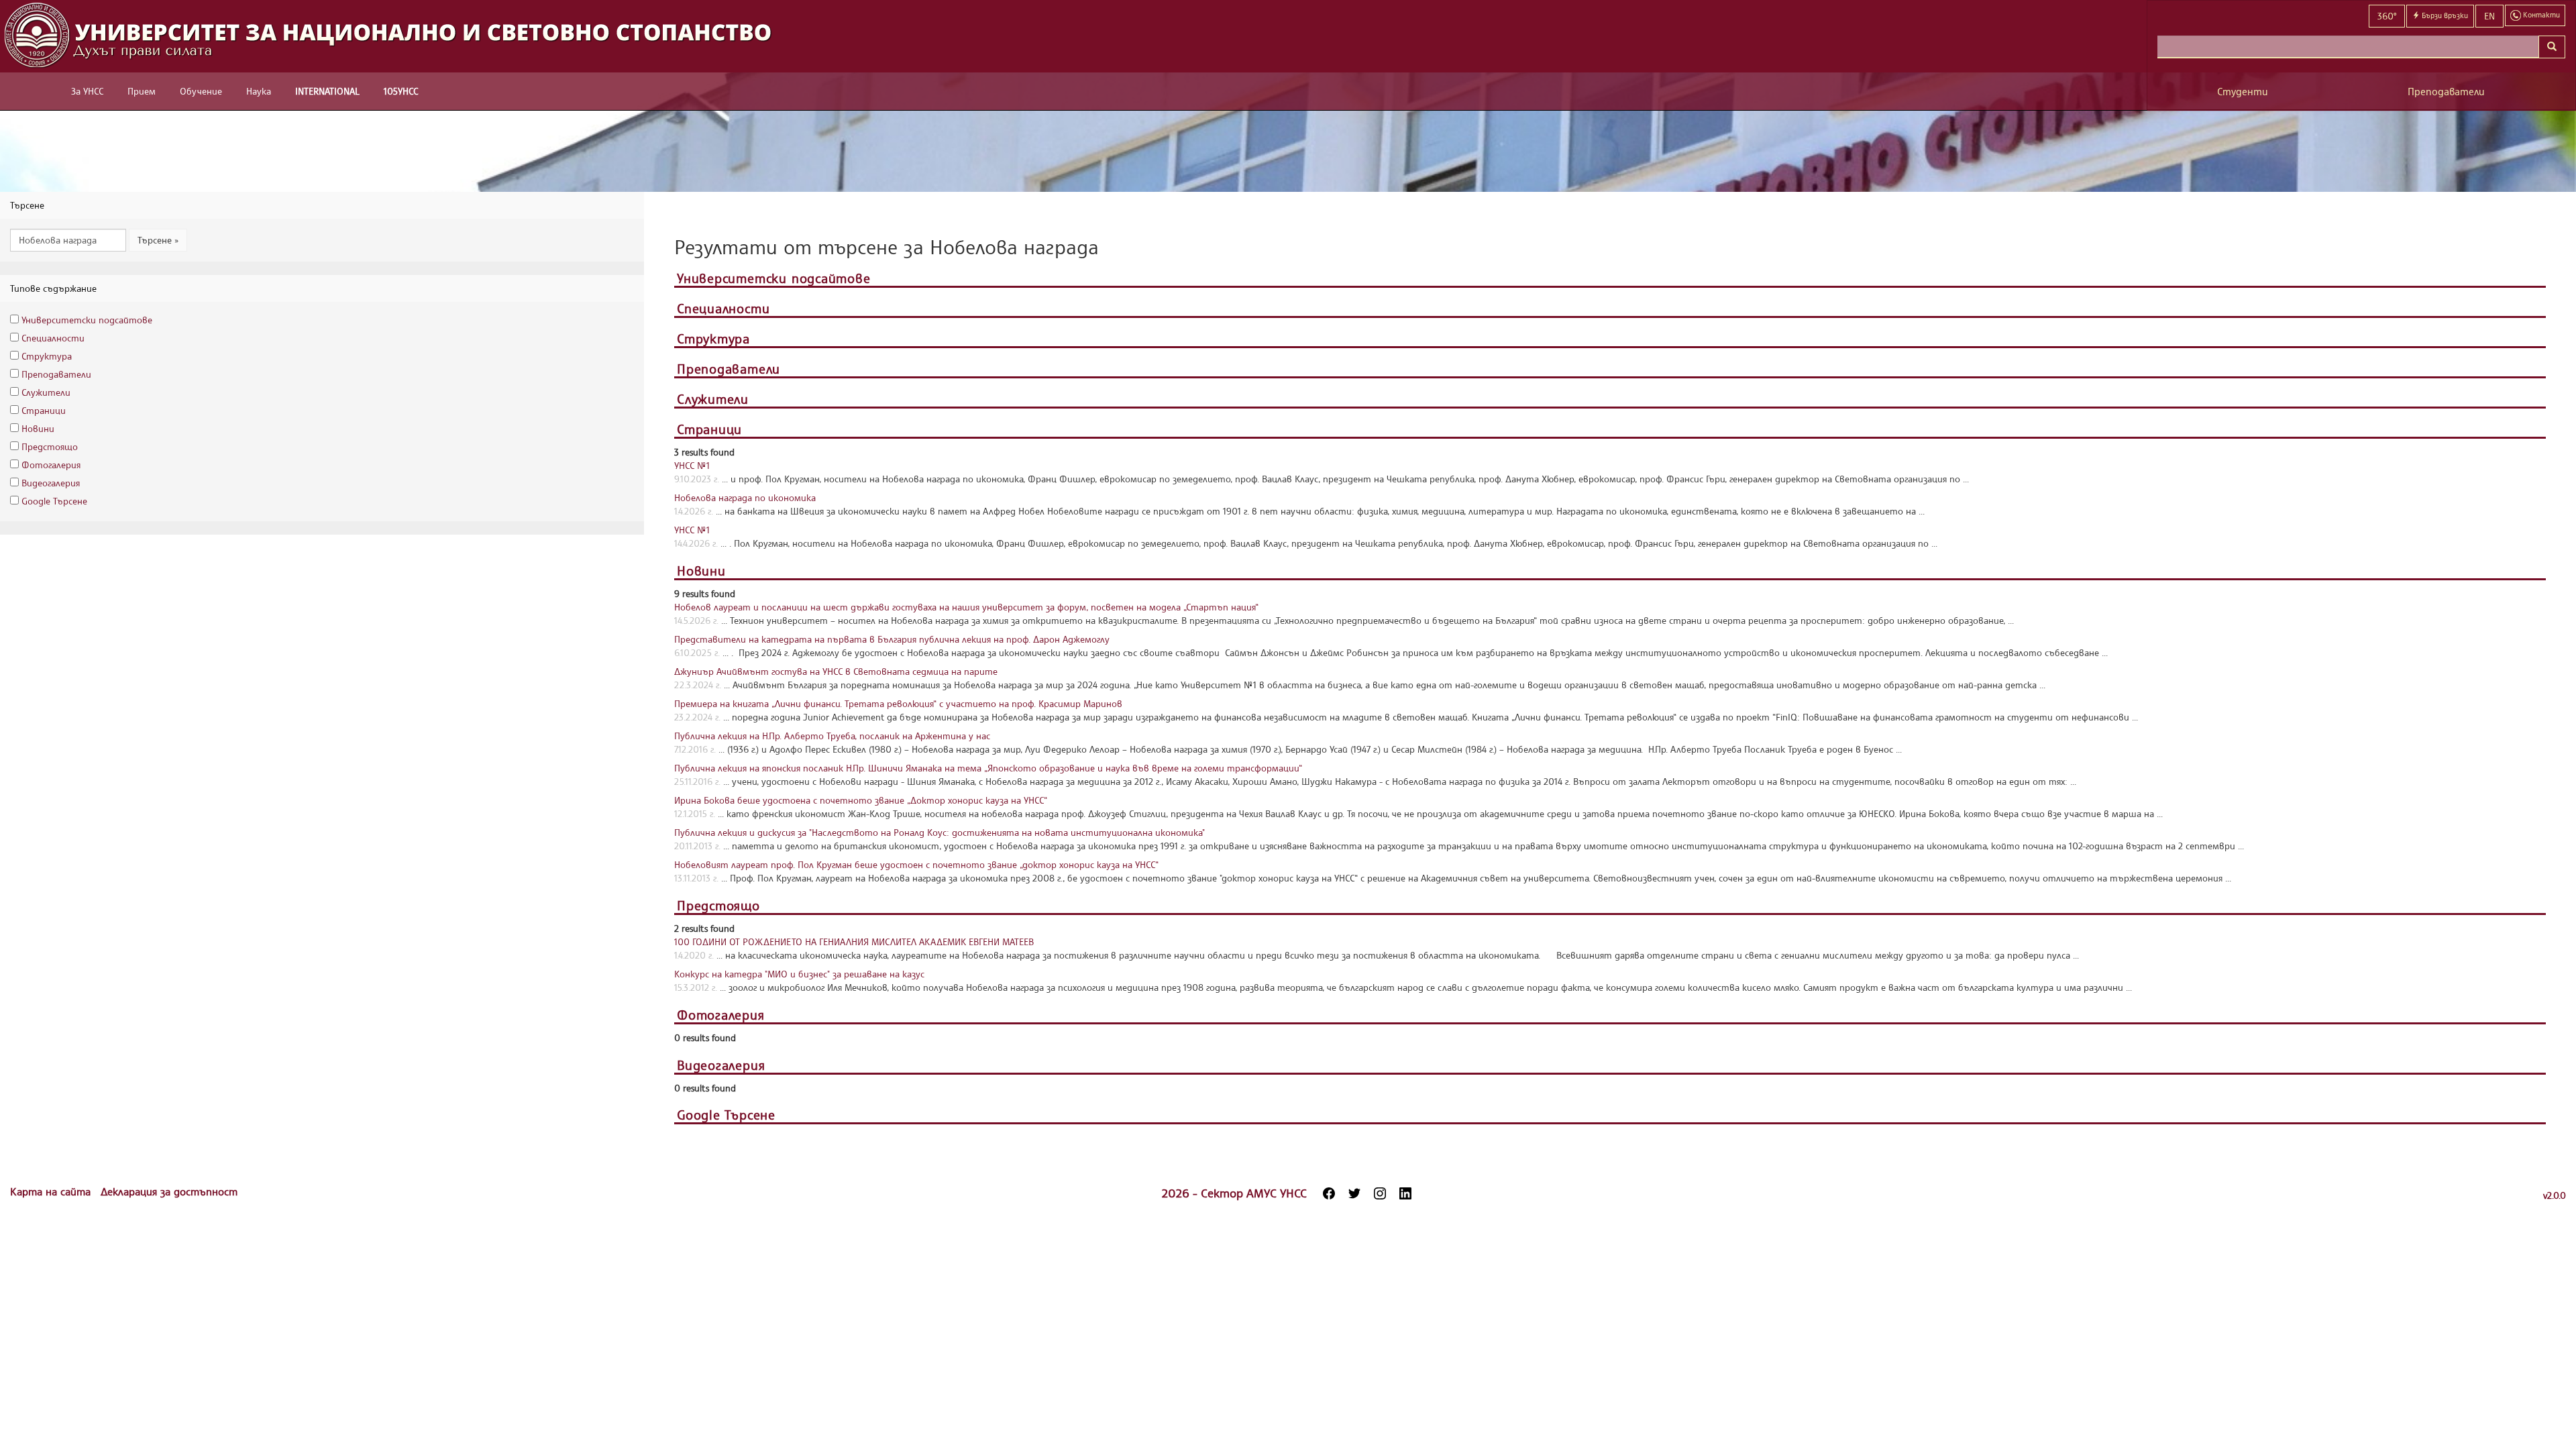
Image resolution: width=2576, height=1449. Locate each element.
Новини (38, 428)
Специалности (53, 338)
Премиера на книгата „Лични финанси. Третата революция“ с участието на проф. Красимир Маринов (898, 703)
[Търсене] (2552, 47)
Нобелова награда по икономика (745, 497)
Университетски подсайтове (87, 320)
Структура (47, 356)
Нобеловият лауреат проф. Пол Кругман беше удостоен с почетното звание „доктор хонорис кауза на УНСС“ (916, 864)
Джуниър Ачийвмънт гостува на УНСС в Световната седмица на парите (836, 671)
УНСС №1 (692, 465)
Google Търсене (54, 501)
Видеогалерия (51, 483)
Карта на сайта (52, 1191)
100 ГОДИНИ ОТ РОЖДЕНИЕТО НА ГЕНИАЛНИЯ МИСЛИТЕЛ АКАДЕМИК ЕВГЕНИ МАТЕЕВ (854, 942)
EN (2489, 16)
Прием (142, 91)
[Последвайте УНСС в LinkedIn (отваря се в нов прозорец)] (1405, 1193)
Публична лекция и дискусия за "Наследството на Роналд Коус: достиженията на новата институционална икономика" (940, 832)
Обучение (201, 91)
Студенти (2243, 92)
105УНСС (401, 91)
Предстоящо (50, 446)
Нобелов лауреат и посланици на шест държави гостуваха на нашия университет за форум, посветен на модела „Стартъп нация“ (966, 607)
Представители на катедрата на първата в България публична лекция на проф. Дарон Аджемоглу (892, 639)
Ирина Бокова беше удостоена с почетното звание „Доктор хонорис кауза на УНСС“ (861, 800)
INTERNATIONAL (327, 91)
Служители (46, 392)
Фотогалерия (51, 465)
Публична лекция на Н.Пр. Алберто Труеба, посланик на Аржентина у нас (832, 736)
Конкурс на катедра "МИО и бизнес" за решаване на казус (799, 974)
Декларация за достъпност (169, 1191)
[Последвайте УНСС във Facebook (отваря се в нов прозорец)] (1329, 1193)
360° (2387, 16)
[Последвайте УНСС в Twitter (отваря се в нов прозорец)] (1354, 1193)
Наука (259, 91)
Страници (44, 410)
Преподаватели (2446, 92)
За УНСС (87, 91)
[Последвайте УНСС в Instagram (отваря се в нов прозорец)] (1380, 1193)
